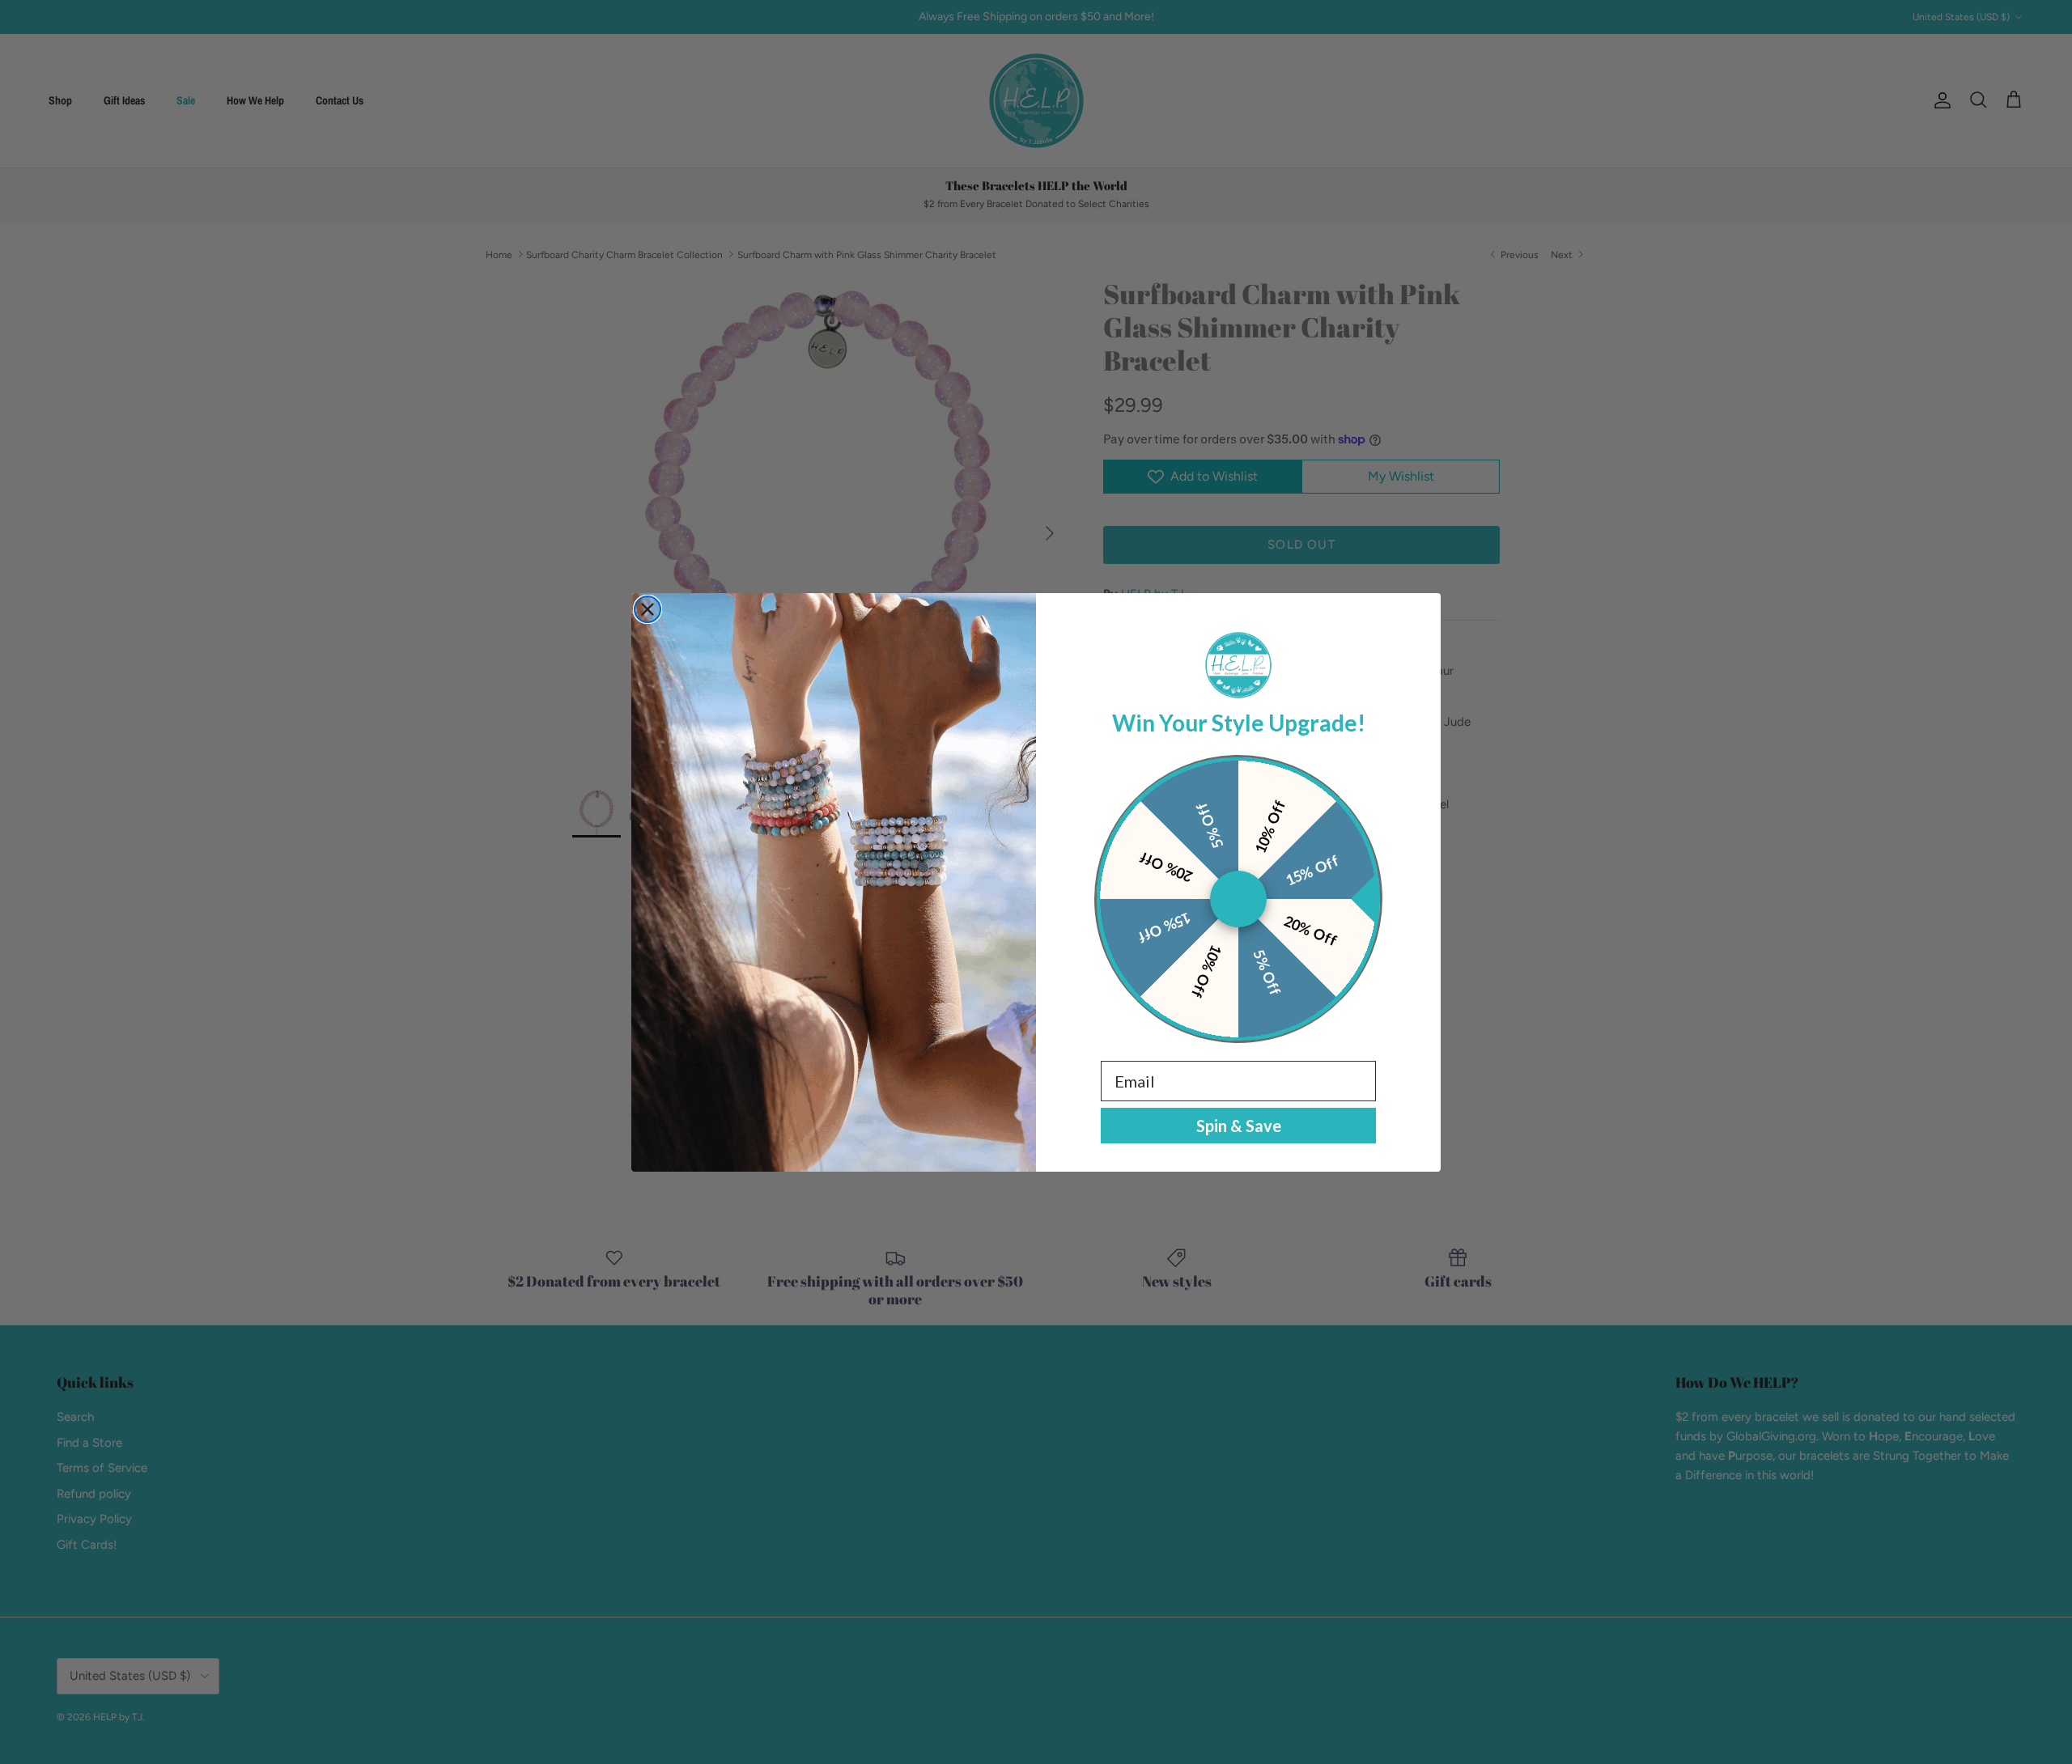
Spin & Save (1239, 1126)
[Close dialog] (647, 609)
